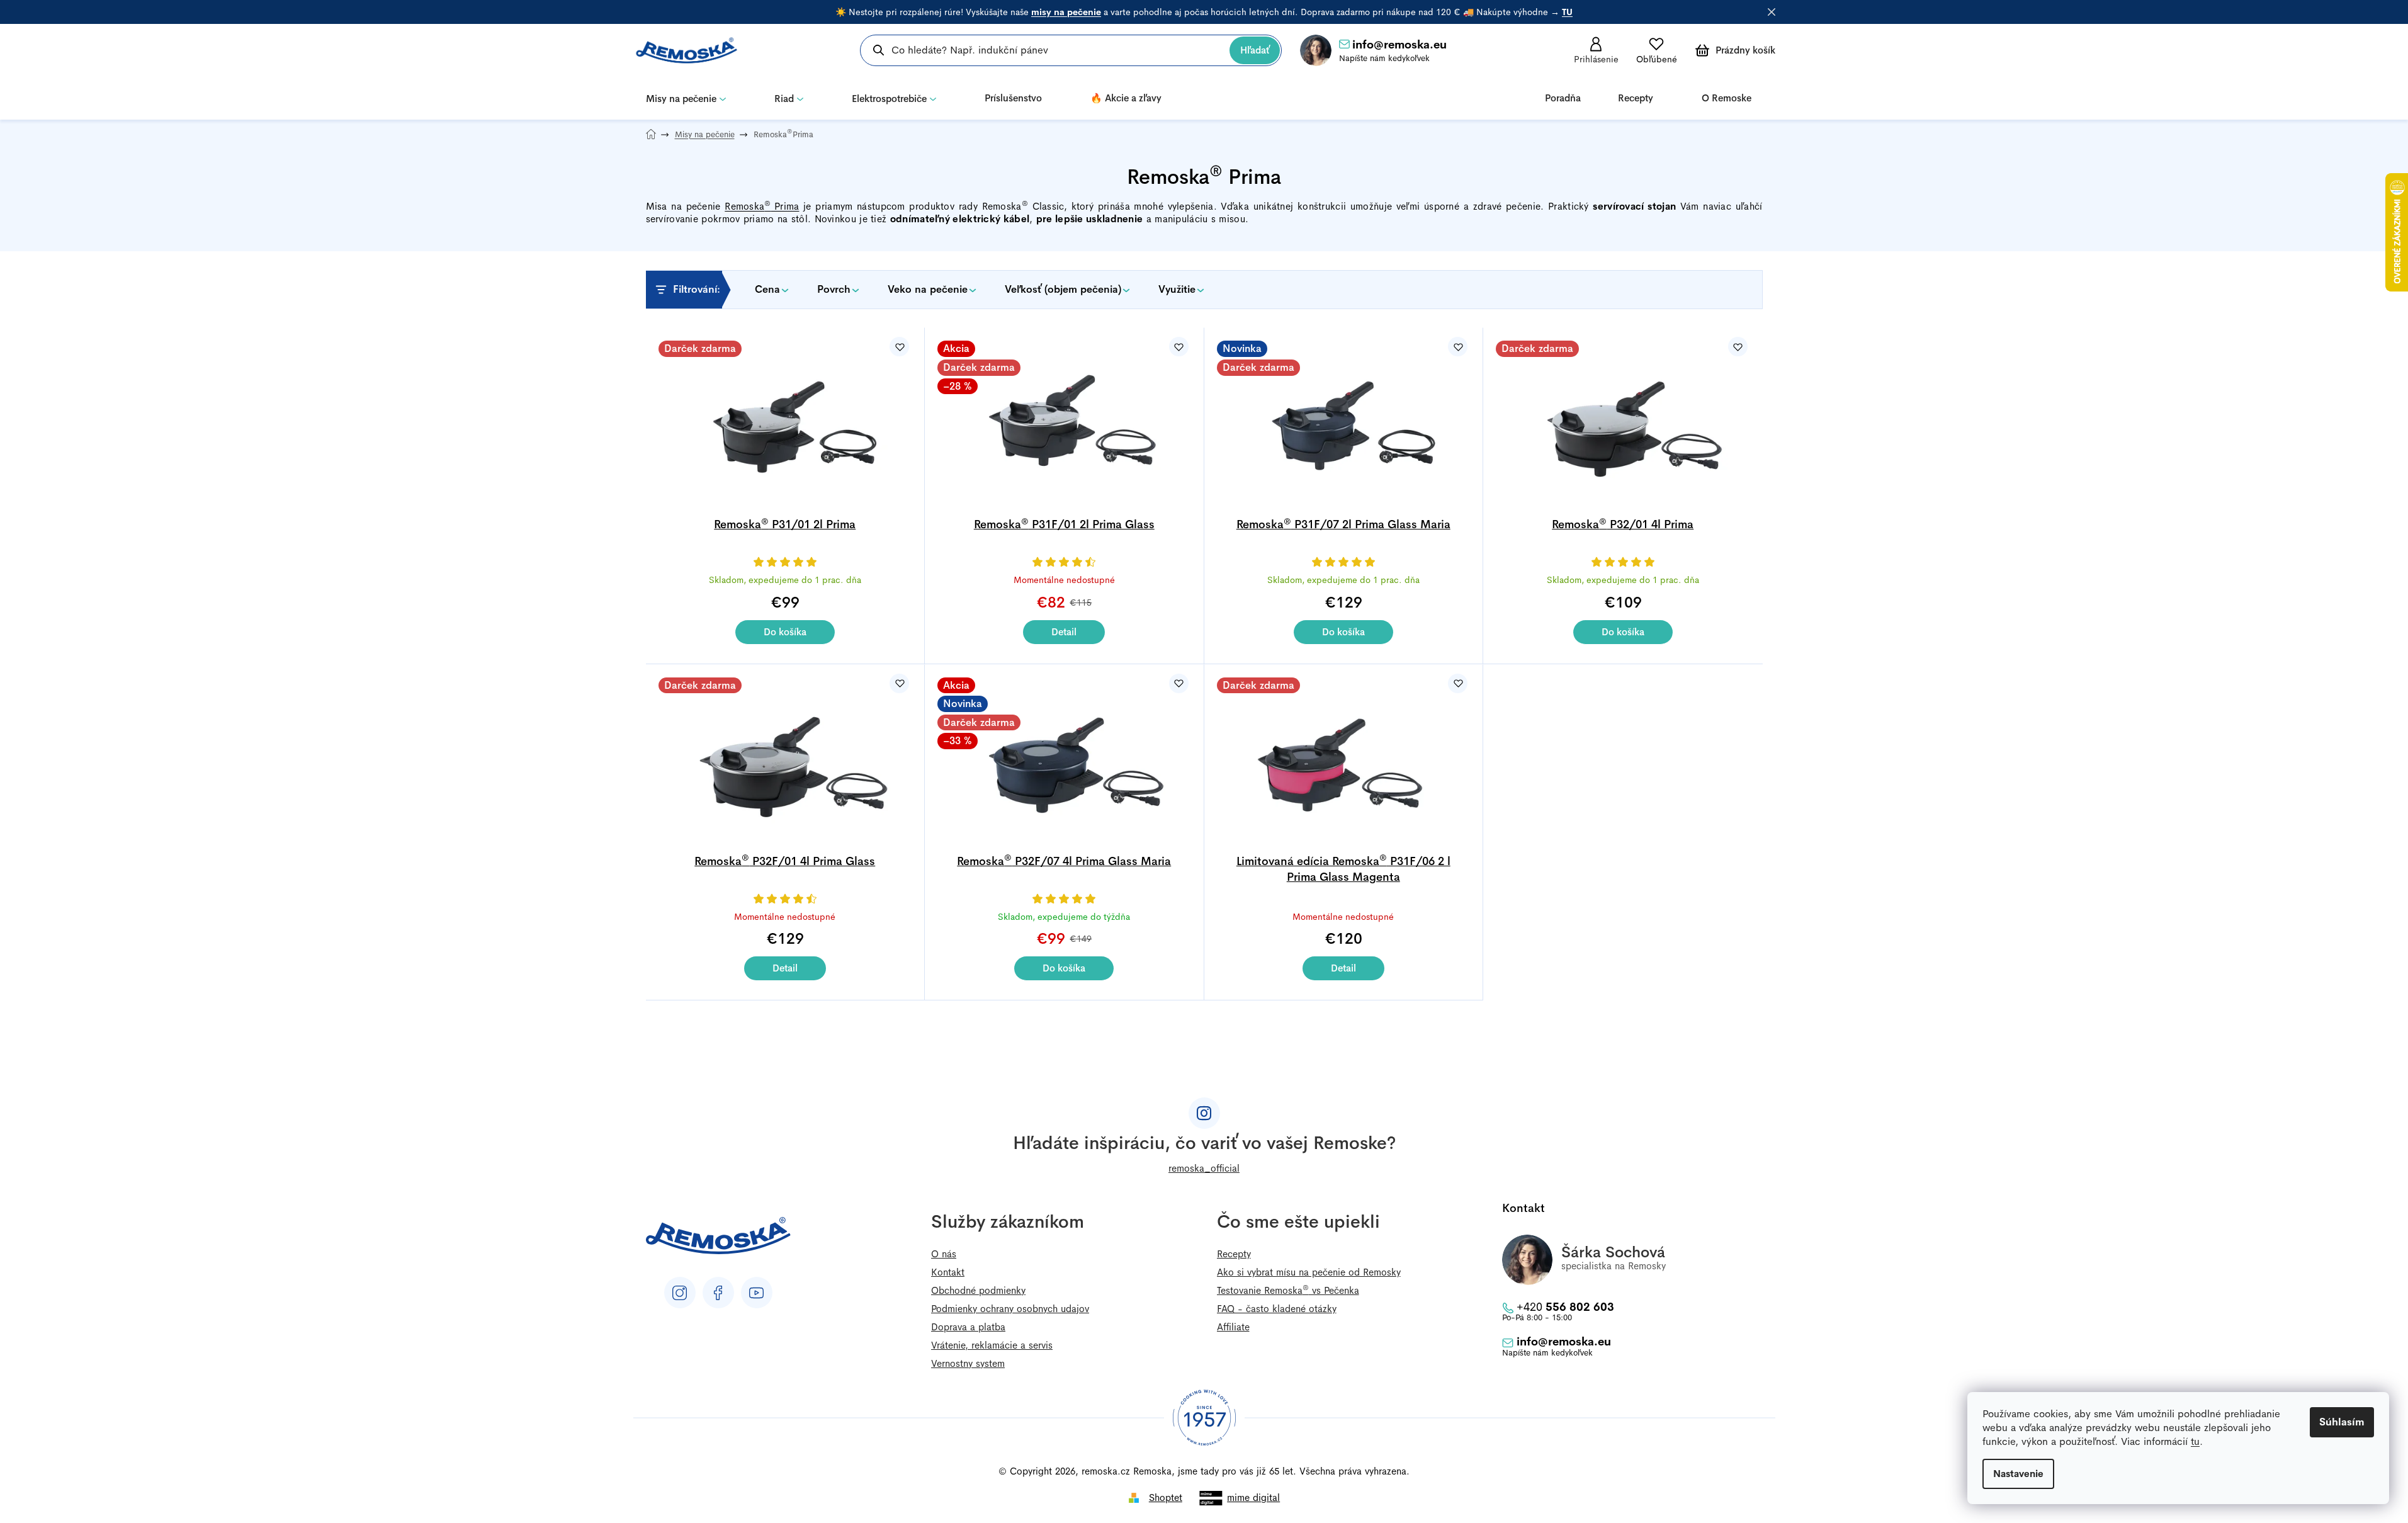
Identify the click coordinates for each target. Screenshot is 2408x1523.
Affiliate (1233, 1327)
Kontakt (948, 1272)
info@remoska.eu (1399, 45)
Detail (1064, 632)
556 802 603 (1565, 1307)
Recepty (1234, 1254)
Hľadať (1255, 50)
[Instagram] (680, 1293)
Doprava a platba (968, 1327)
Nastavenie (2018, 1474)
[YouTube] (757, 1293)
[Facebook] (718, 1293)
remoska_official (1204, 1168)
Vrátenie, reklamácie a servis (992, 1345)
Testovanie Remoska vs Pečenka (1288, 1290)
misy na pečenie (1066, 12)
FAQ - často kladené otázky (1277, 1309)
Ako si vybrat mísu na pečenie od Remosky (1309, 1272)
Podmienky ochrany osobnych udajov (1010, 1309)
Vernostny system (968, 1363)
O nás (944, 1254)
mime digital (1253, 1498)
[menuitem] (686, 98)
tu (2195, 1441)
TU (1567, 12)
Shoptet (1166, 1498)
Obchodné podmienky (978, 1290)
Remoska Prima (762, 206)
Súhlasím (2342, 1422)
